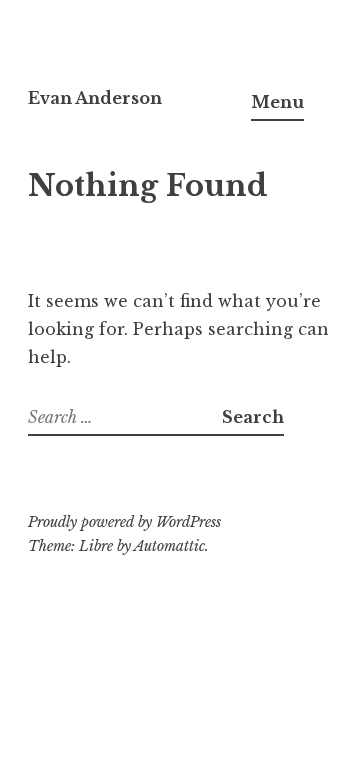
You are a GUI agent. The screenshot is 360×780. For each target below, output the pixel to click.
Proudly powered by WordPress (124, 522)
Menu (277, 102)
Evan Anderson (95, 98)
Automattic (169, 546)
